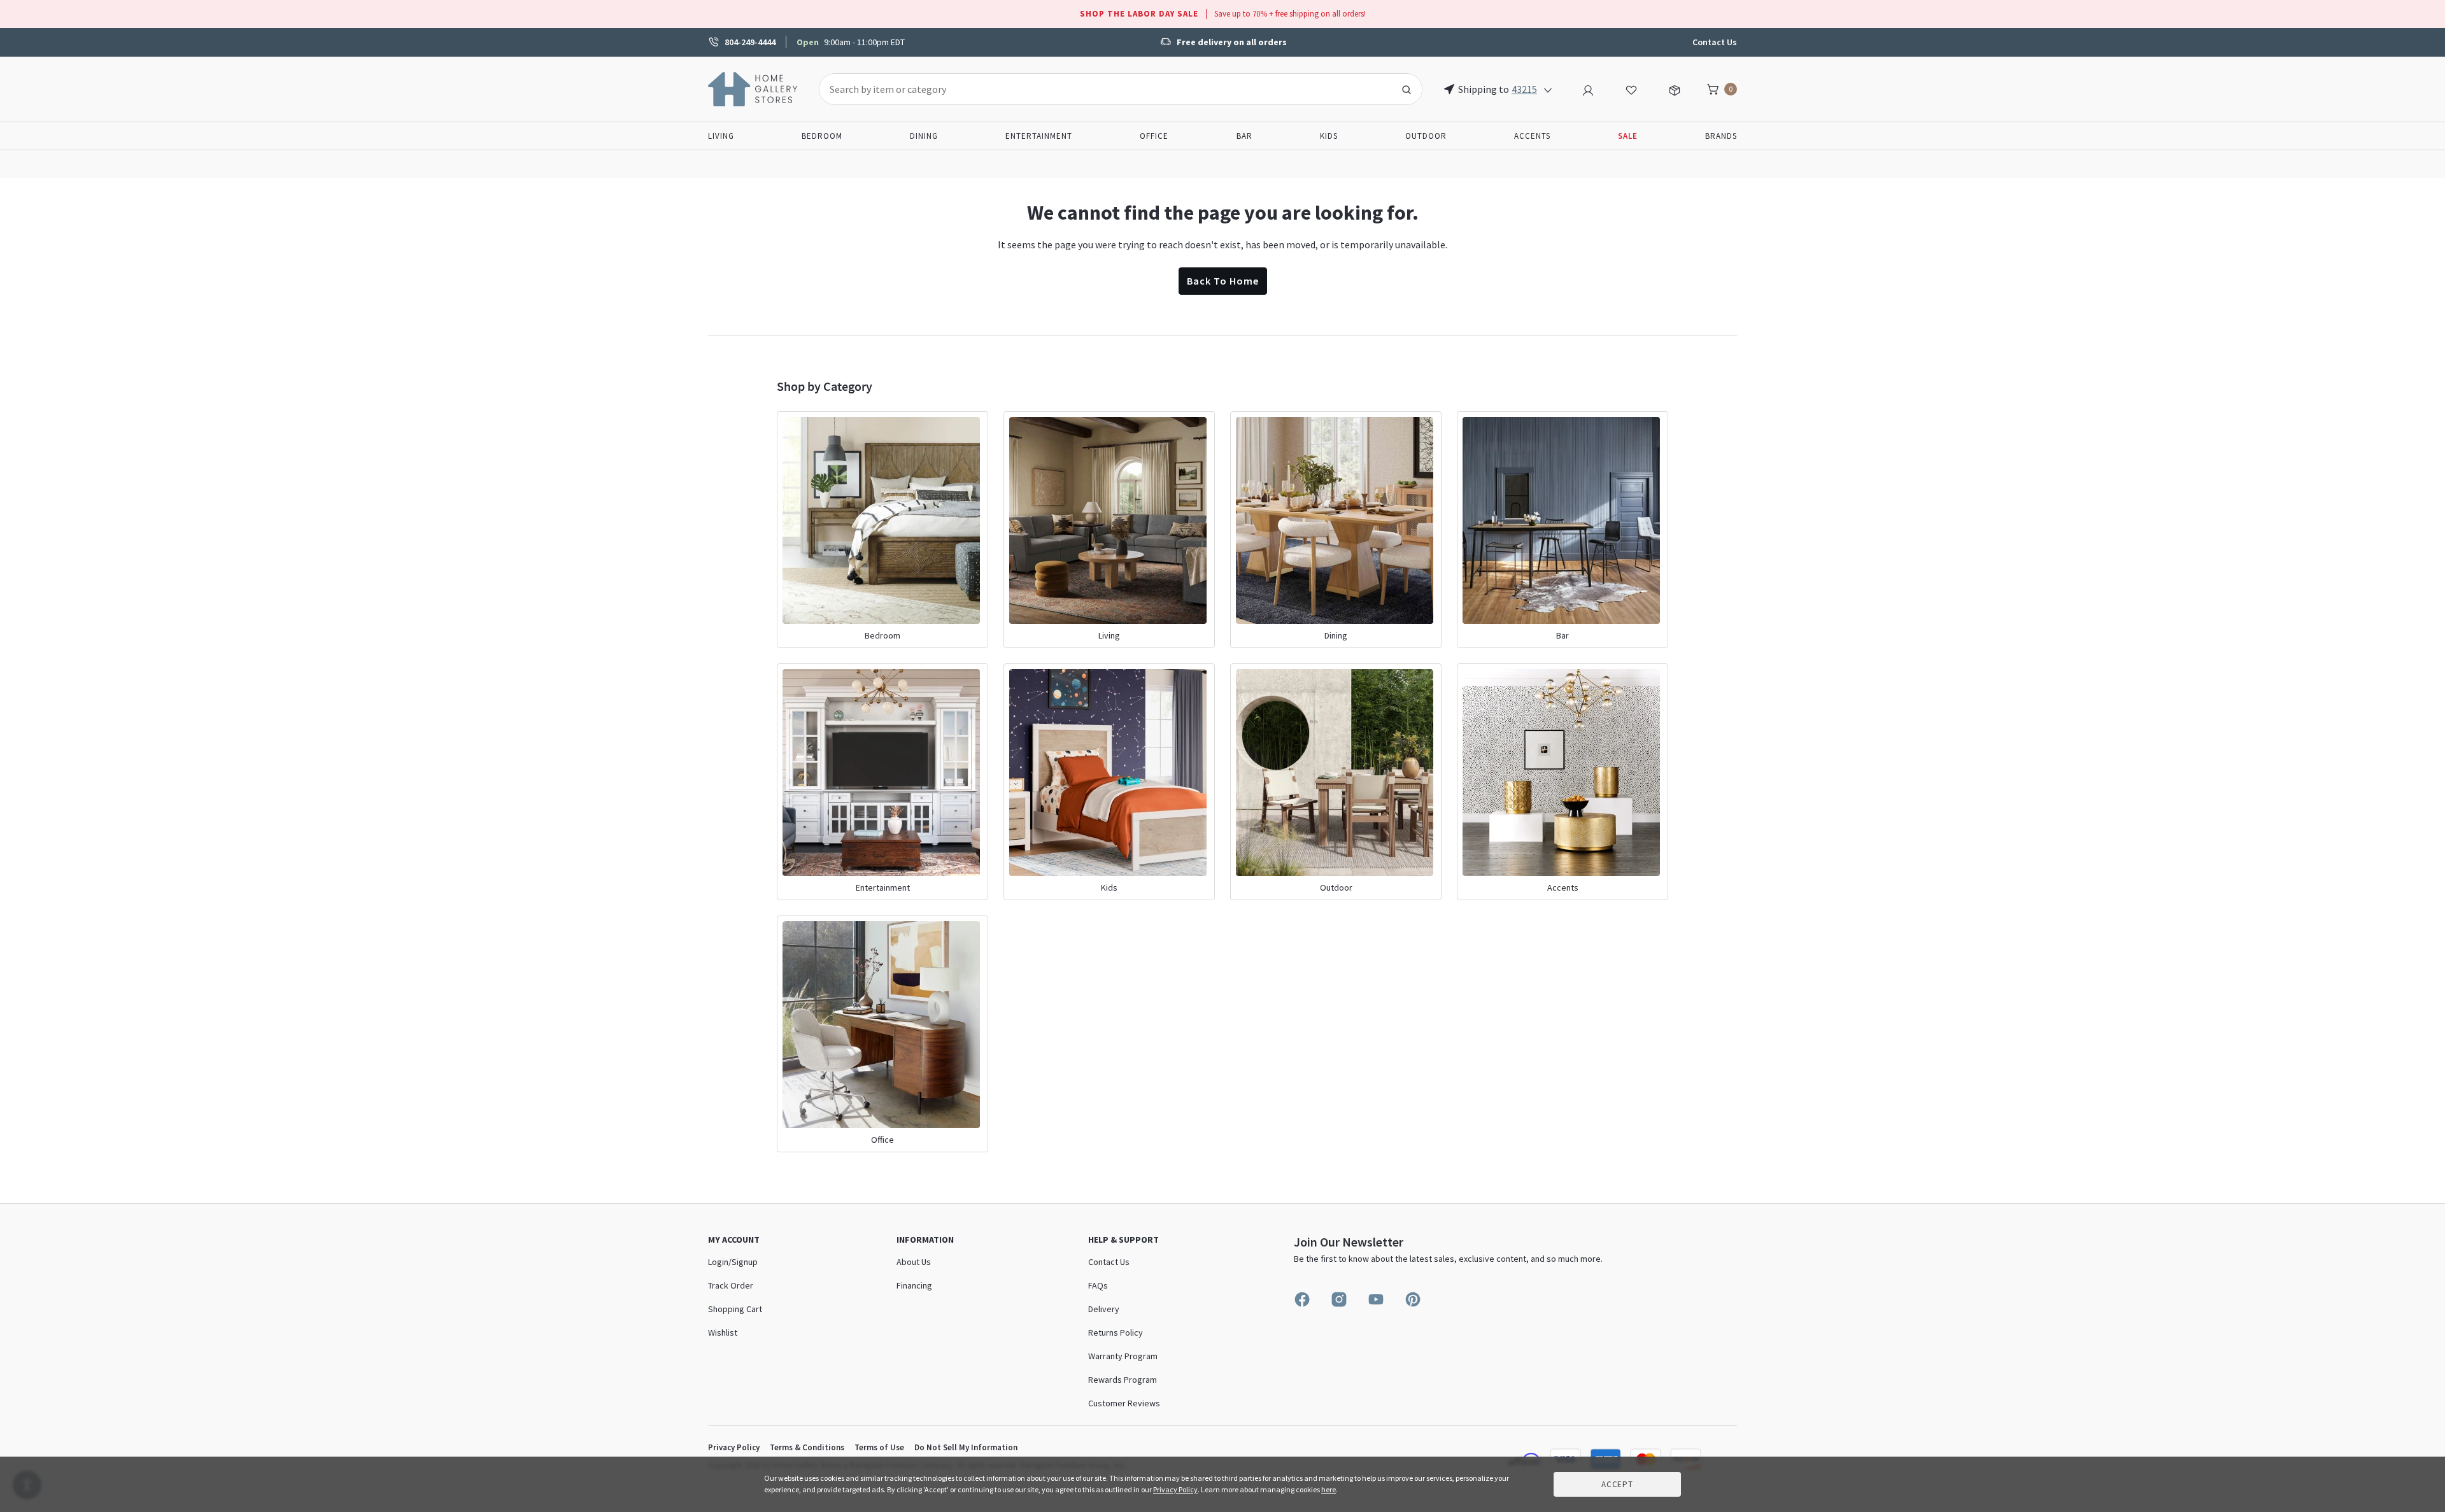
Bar (1244, 136)
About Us (914, 1262)
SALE (1628, 136)
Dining (924, 136)
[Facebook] (1302, 1299)
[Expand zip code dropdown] (1548, 89)
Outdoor (1426, 136)
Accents (1532, 136)
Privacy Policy (734, 1447)
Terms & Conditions (807, 1447)
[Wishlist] (1631, 88)
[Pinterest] (1413, 1299)
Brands (1721, 136)
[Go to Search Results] (1407, 89)
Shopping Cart (735, 1309)
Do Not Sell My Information (966, 1447)
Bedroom (822, 136)
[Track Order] (1675, 88)
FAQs (1098, 1285)
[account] (1588, 88)
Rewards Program (1123, 1380)
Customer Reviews (1124, 1403)
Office (1154, 136)
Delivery (1104, 1309)
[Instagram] (1339, 1299)
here (1329, 1489)
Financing (914, 1285)
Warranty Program (1123, 1356)
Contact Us (1715, 42)
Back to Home (1223, 281)
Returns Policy (1116, 1332)
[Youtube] (1376, 1299)
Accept (1617, 1484)
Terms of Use (879, 1447)
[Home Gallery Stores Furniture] (753, 88)
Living (721, 136)
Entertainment (1039, 136)
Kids (1329, 136)
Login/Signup (733, 1262)
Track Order (731, 1285)
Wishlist (723, 1332)
